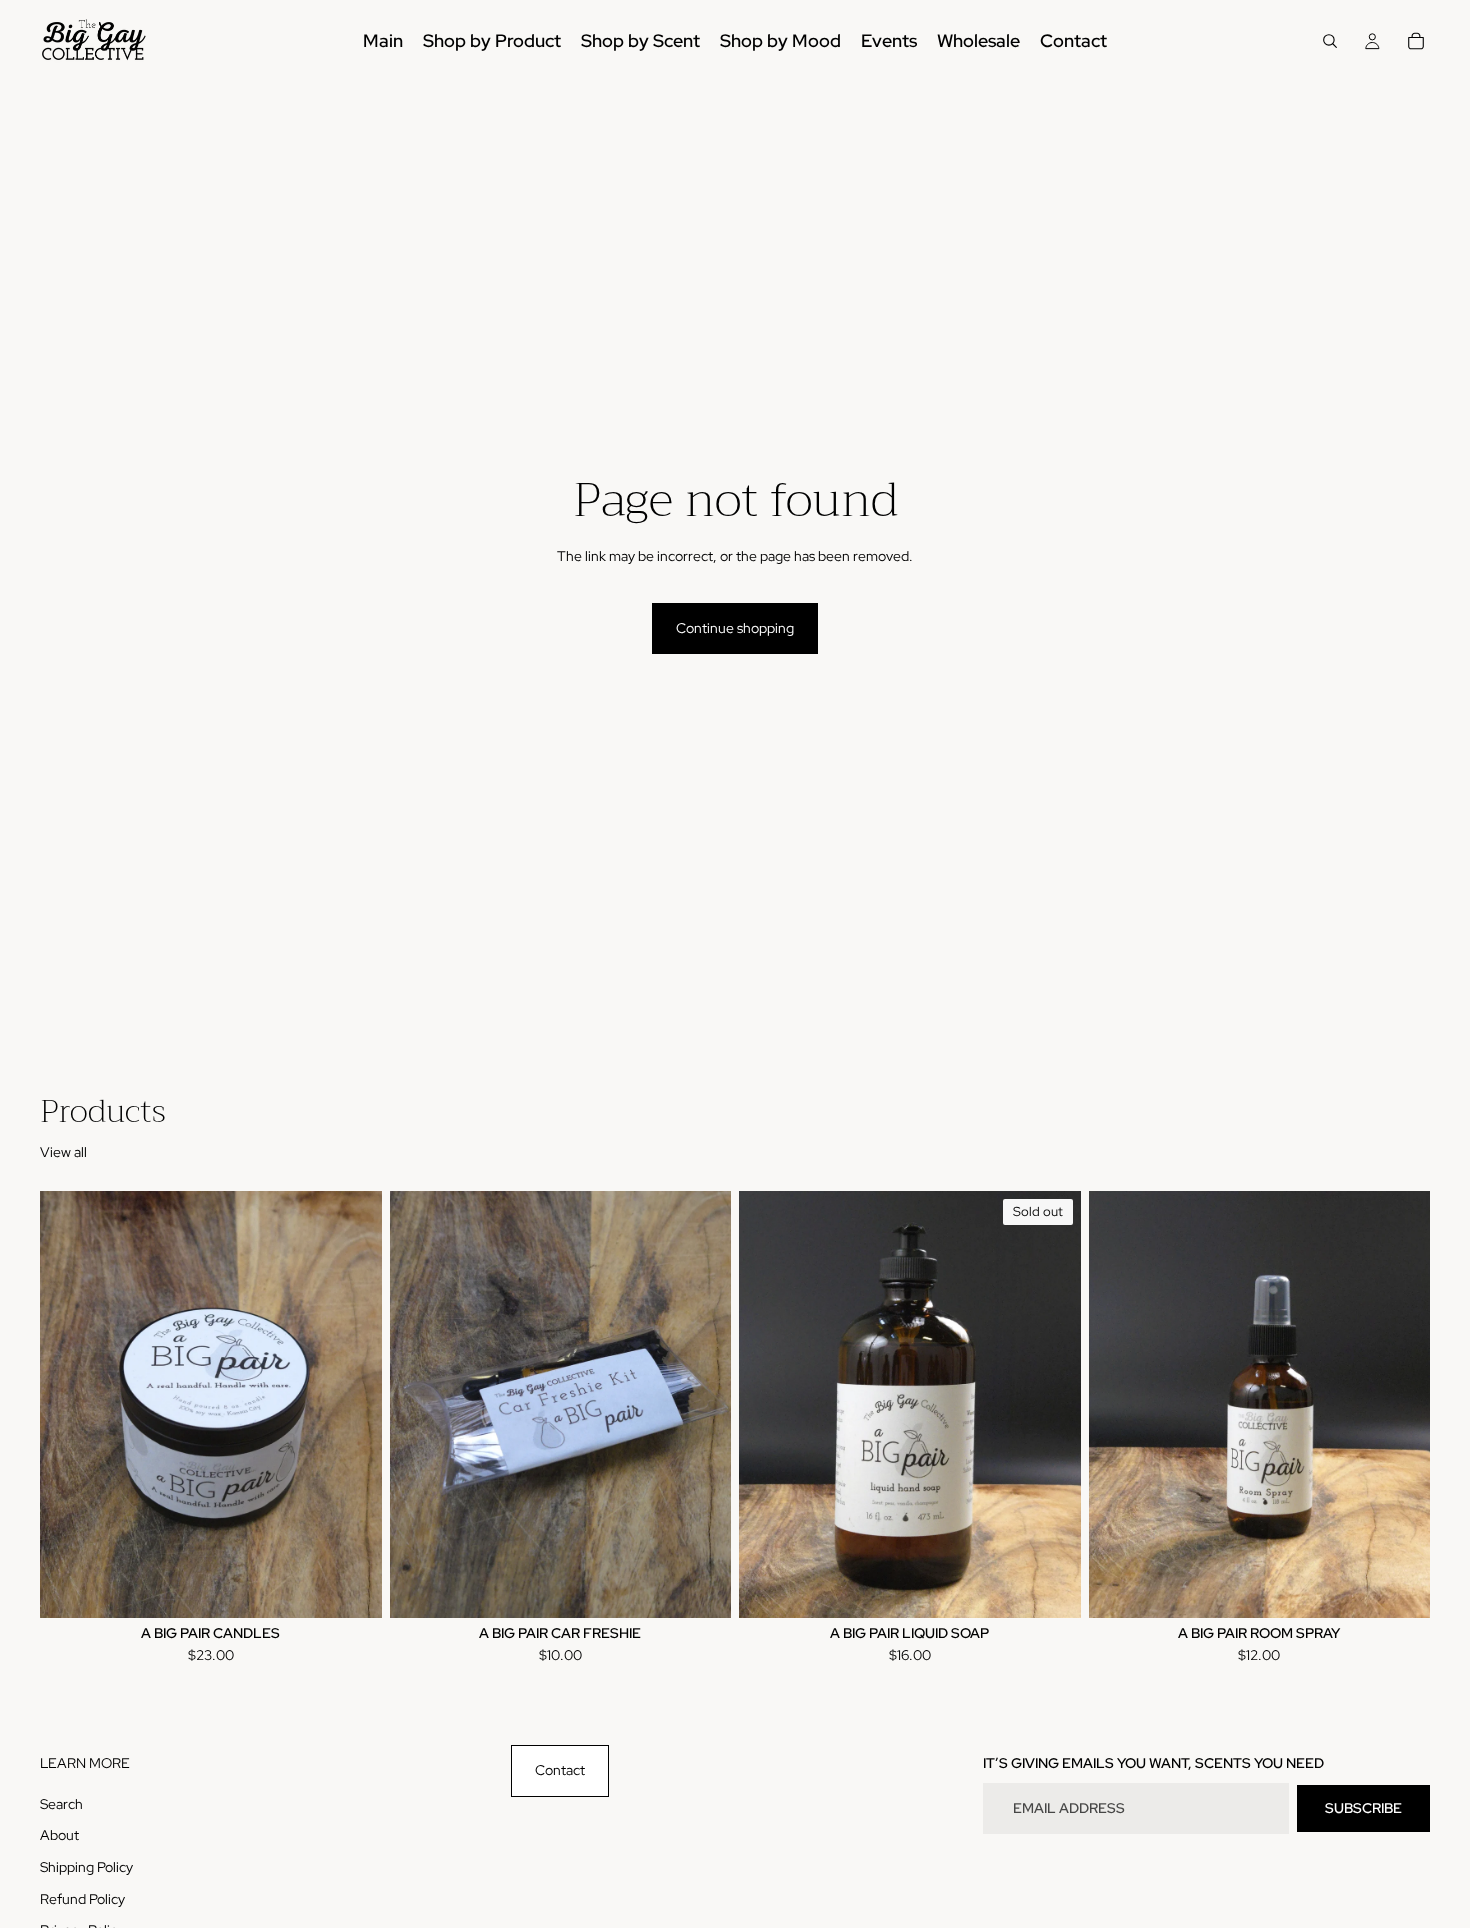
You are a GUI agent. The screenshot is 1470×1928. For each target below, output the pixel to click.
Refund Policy (82, 1899)
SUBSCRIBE (1363, 1808)
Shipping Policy (86, 1867)
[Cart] (1416, 41)
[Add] (700, 1587)
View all (63, 1152)
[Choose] (351, 1587)
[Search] (1330, 41)
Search (61, 1804)
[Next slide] (352, 1405)
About (59, 1836)
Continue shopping (735, 628)
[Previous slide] (70, 1405)
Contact (560, 1770)
